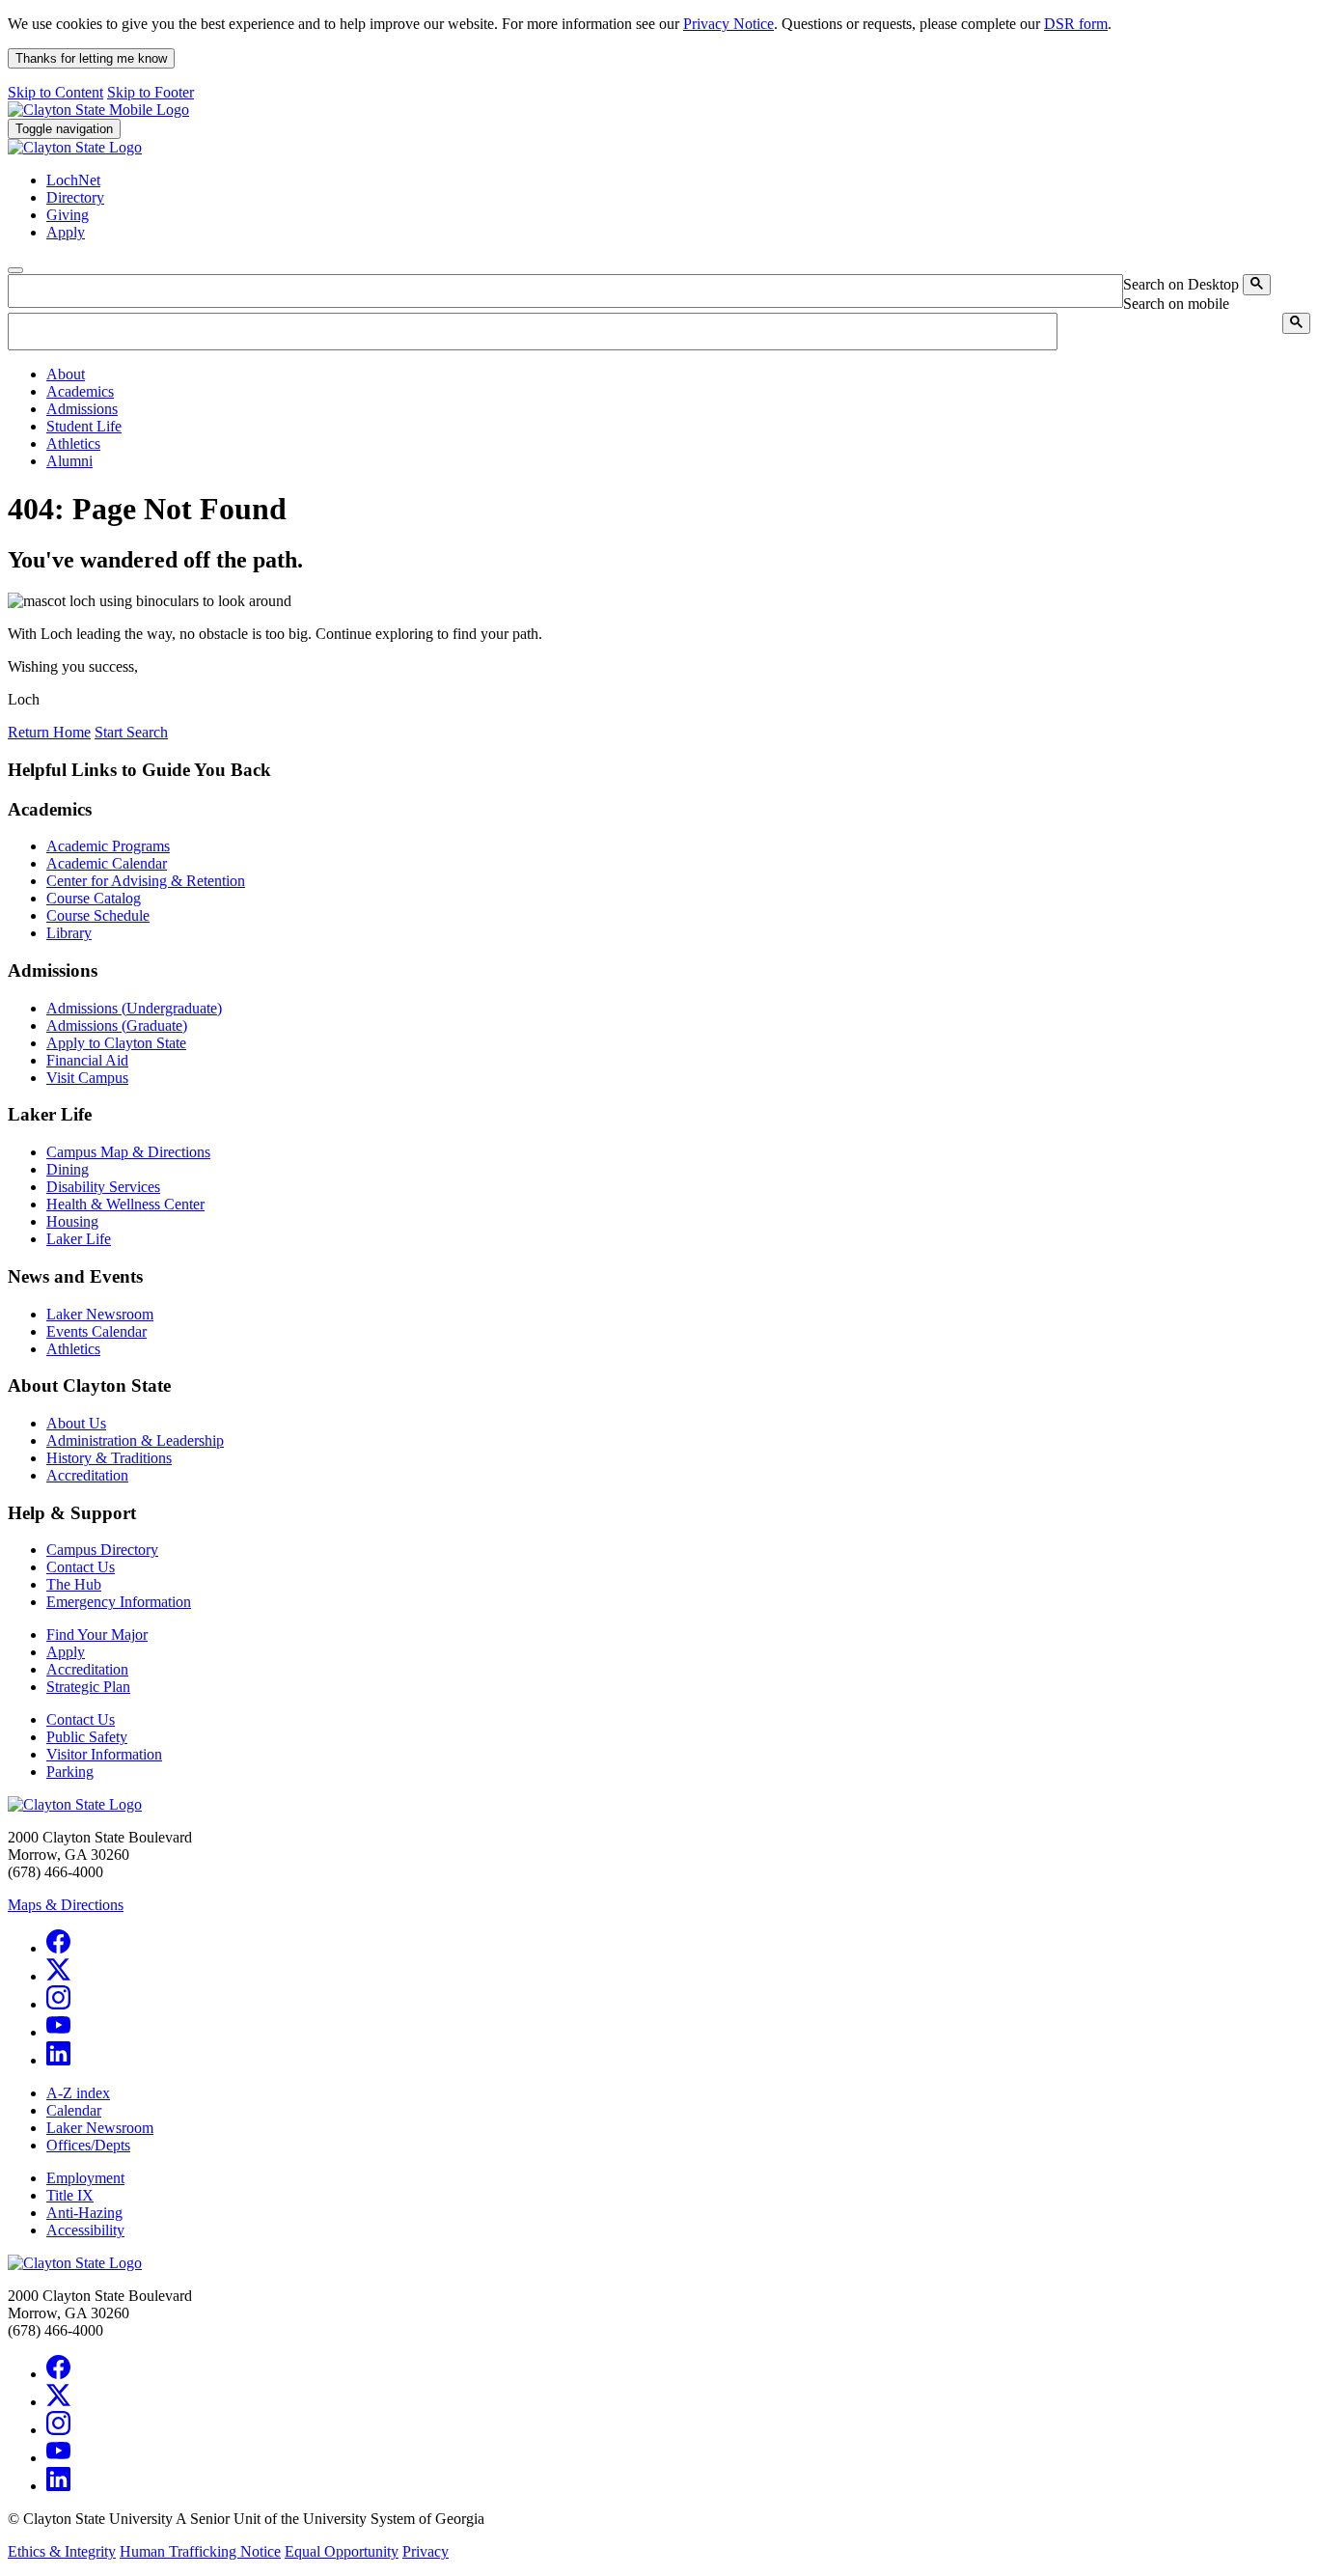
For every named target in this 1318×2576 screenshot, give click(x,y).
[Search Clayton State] (1257, 285)
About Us (76, 1423)
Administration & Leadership (135, 1440)
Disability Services (103, 1187)
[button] (66, 374)
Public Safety (87, 1737)
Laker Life (79, 1239)
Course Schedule (98, 915)
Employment (85, 2178)
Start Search (131, 732)
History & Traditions (109, 1458)
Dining (68, 1169)
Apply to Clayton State (116, 1043)
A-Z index (78, 2093)
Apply (66, 1652)
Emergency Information (119, 1602)
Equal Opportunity (342, 2551)
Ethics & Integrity (62, 2551)
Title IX (70, 2195)
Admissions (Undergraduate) (134, 1008)
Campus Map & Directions (128, 1152)
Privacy (426, 2551)
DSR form (1076, 24)
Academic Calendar (107, 863)
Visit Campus (87, 1078)
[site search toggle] (15, 270)
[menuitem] (678, 374)
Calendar (74, 2110)
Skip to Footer (151, 92)
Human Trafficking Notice (200, 2551)
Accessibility (85, 2230)
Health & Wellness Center (125, 1204)
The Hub (74, 1584)
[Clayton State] (98, 110)
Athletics (73, 1349)
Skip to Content (55, 92)
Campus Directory (102, 1550)
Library (69, 933)
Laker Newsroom (100, 1314)
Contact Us (81, 1567)
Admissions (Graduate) (117, 1025)
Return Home (49, 732)
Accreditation (87, 1475)
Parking (70, 1772)
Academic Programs (108, 846)
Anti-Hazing (84, 2213)
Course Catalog (94, 898)
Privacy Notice (728, 24)
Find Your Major (97, 1634)
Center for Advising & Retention (146, 881)
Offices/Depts (88, 2145)
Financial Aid (87, 1060)
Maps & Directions (66, 1905)
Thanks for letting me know (91, 58)
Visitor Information (104, 1754)
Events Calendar (96, 1331)
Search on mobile (1176, 304)
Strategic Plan (88, 1687)
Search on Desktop (1181, 284)
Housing (72, 1221)
